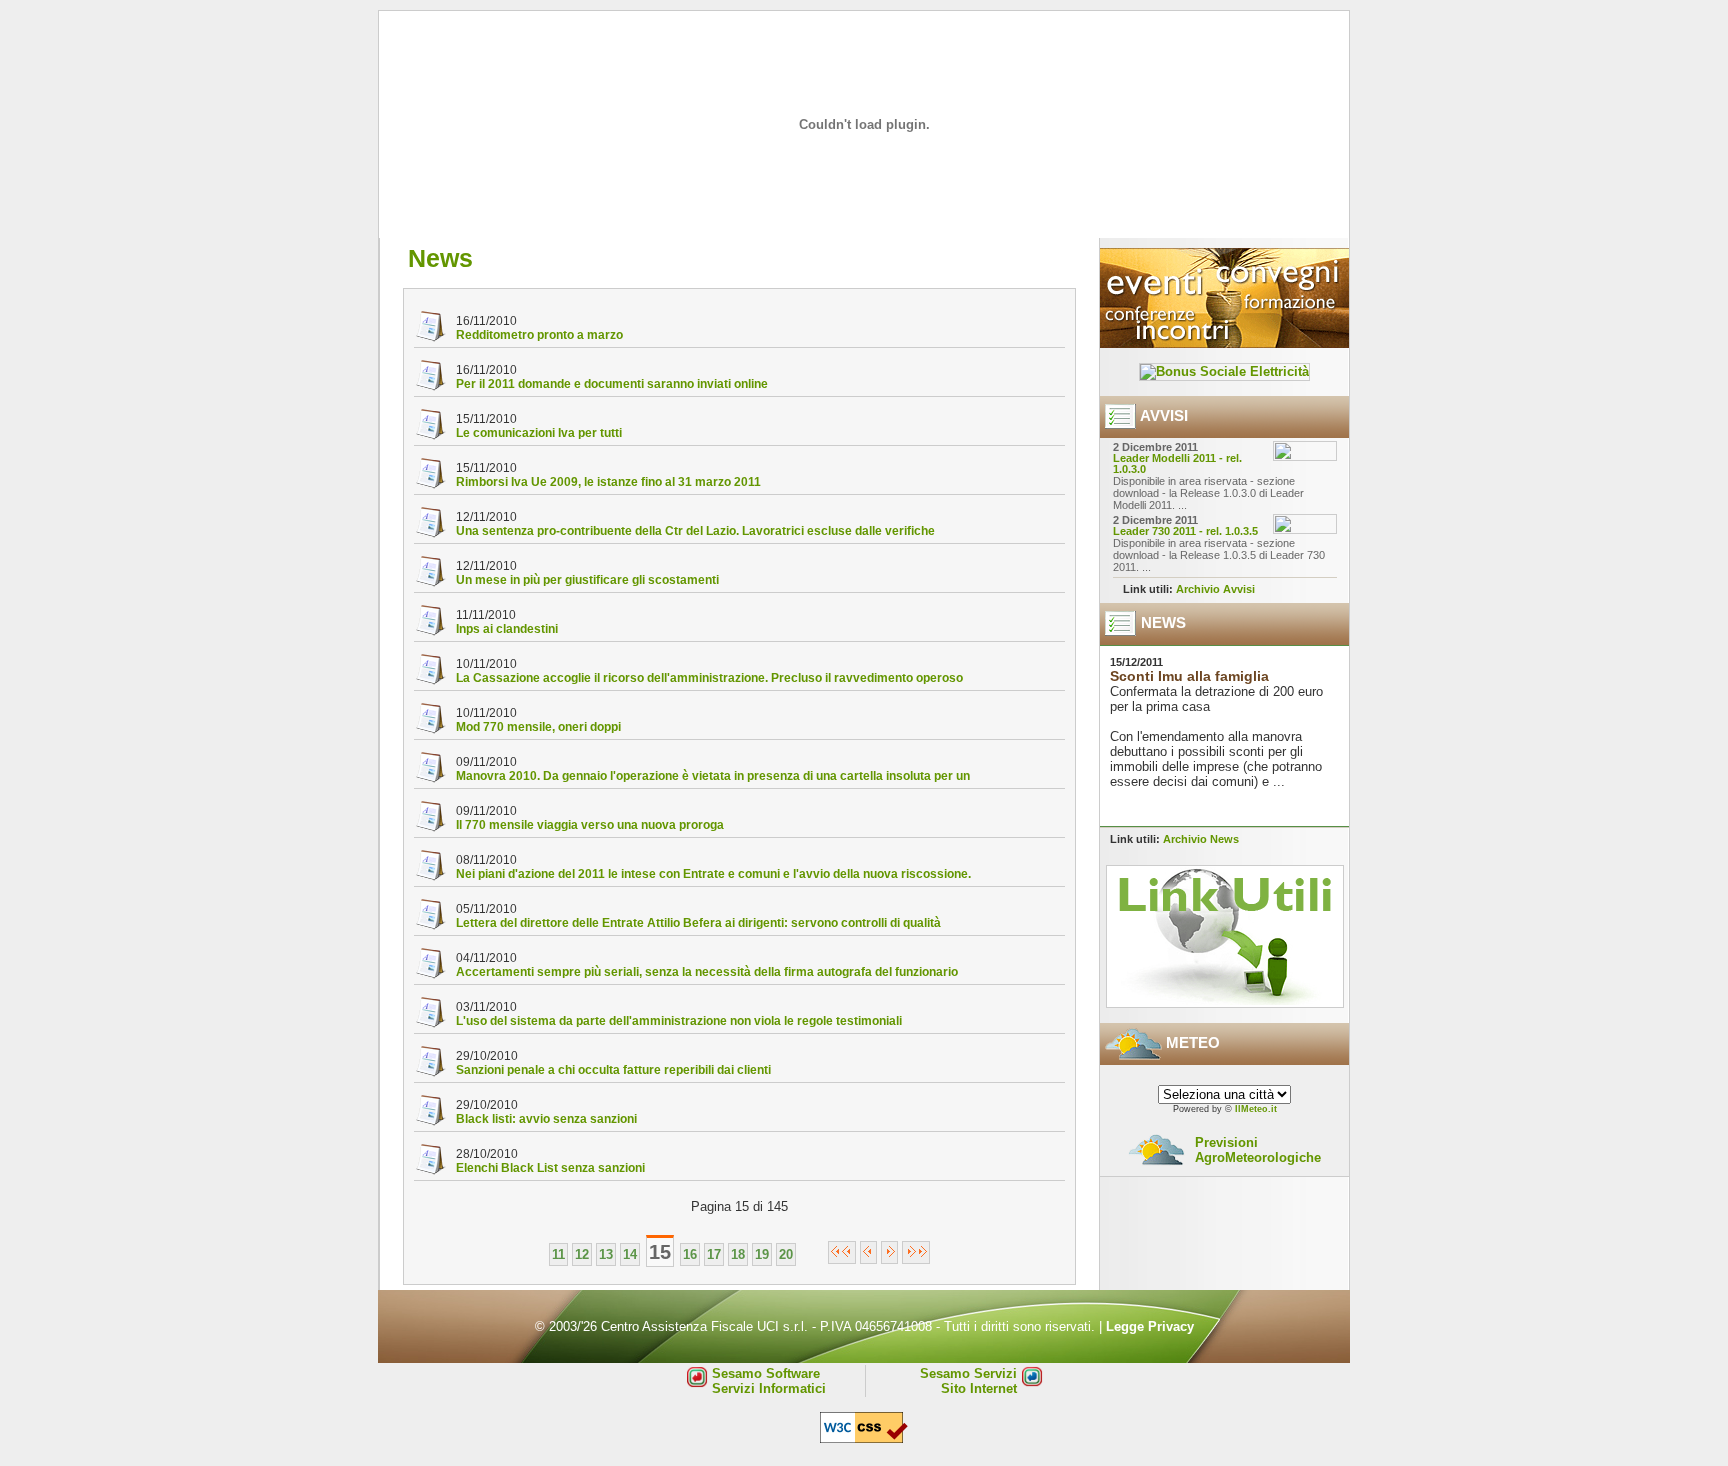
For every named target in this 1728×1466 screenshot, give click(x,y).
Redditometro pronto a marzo (539, 335)
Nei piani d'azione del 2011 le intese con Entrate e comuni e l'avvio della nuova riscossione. (713, 874)
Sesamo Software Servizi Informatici (769, 1381)
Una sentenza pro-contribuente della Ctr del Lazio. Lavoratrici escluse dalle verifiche (695, 531)
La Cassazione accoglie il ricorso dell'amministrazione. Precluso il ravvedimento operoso (709, 678)
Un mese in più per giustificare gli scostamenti (587, 580)
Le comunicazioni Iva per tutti (539, 433)
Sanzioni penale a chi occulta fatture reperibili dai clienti (613, 1070)
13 (606, 1254)
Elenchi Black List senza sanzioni (550, 1168)
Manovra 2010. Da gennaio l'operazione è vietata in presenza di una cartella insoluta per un (713, 776)
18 (738, 1254)
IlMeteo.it (1256, 1109)
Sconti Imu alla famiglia (1189, 676)
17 (714, 1254)
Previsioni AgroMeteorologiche (1258, 1150)
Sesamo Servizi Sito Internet (968, 1381)
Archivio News (1201, 839)
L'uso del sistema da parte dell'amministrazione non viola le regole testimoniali (679, 1021)
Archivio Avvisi (1215, 589)
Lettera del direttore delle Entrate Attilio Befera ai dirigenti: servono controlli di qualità (698, 923)
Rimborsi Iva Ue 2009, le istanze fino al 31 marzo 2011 (608, 482)
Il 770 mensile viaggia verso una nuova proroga (590, 825)
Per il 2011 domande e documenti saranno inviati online (612, 384)
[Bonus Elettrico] (1224, 371)
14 (630, 1254)
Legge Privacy (1150, 1326)
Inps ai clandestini (507, 629)
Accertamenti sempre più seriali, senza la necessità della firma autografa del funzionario (707, 972)
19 (762, 1254)
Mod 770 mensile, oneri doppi (538, 727)
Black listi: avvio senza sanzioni (546, 1119)
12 (582, 1254)
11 (558, 1254)
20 (786, 1254)
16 (690, 1254)
